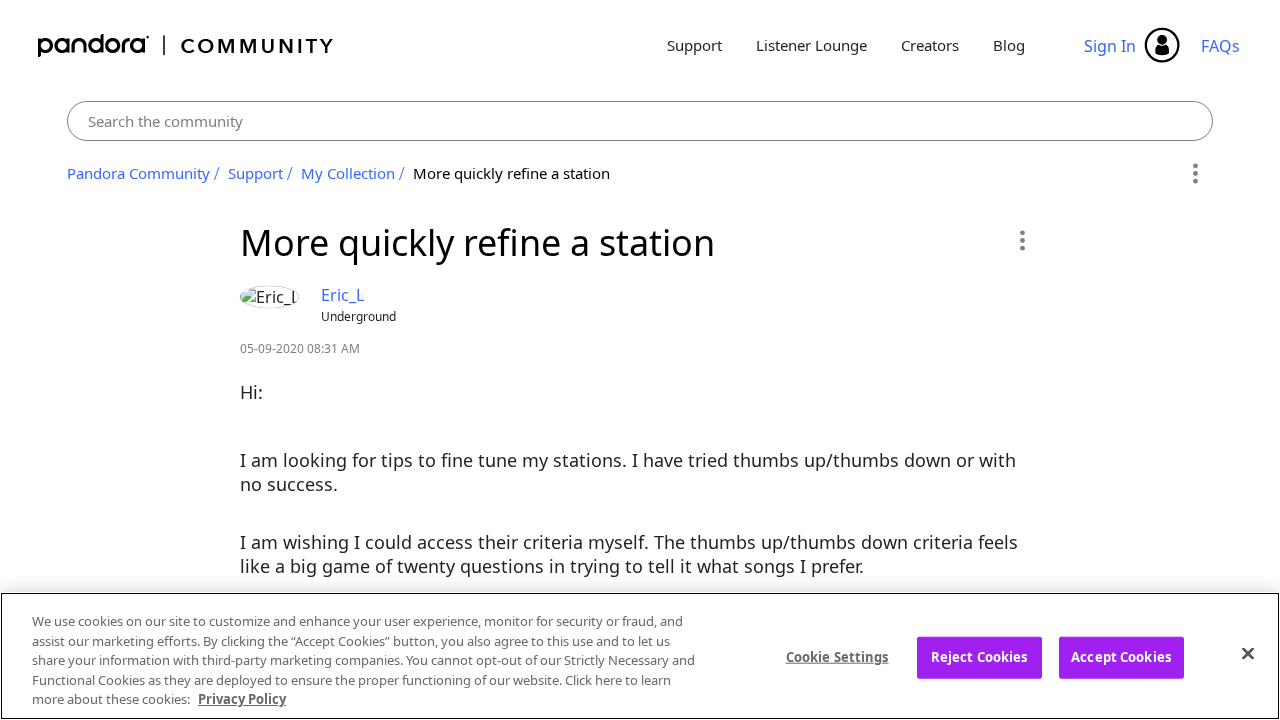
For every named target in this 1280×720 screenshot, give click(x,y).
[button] (1021, 240)
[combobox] (640, 121)
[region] (640, 656)
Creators (930, 45)
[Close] (1248, 654)
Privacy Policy (242, 699)
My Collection (348, 173)
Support (694, 45)
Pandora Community (186, 45)
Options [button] (1194, 174)
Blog (1009, 45)
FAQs (1220, 46)
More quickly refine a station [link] (511, 173)
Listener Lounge (811, 45)
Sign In (1110, 46)
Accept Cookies (1121, 657)
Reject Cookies (979, 657)
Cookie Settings (837, 657)
